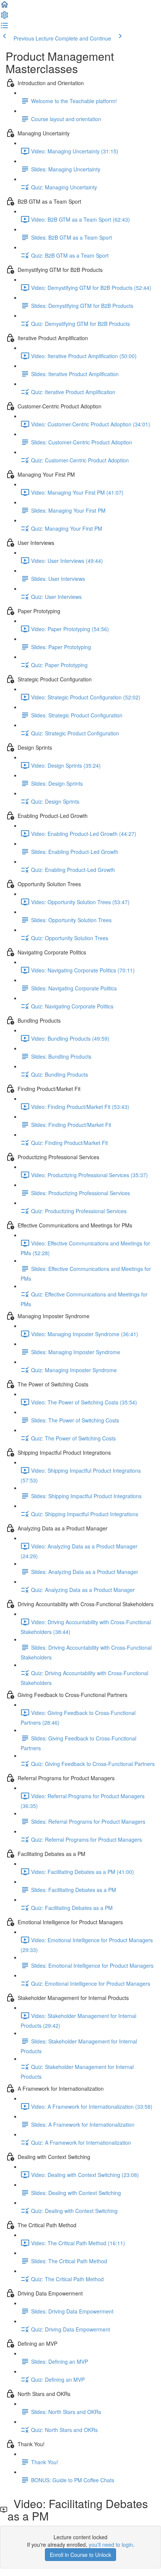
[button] (4, 7)
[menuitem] (4, 17)
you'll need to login (111, 2544)
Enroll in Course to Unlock (80, 2555)
